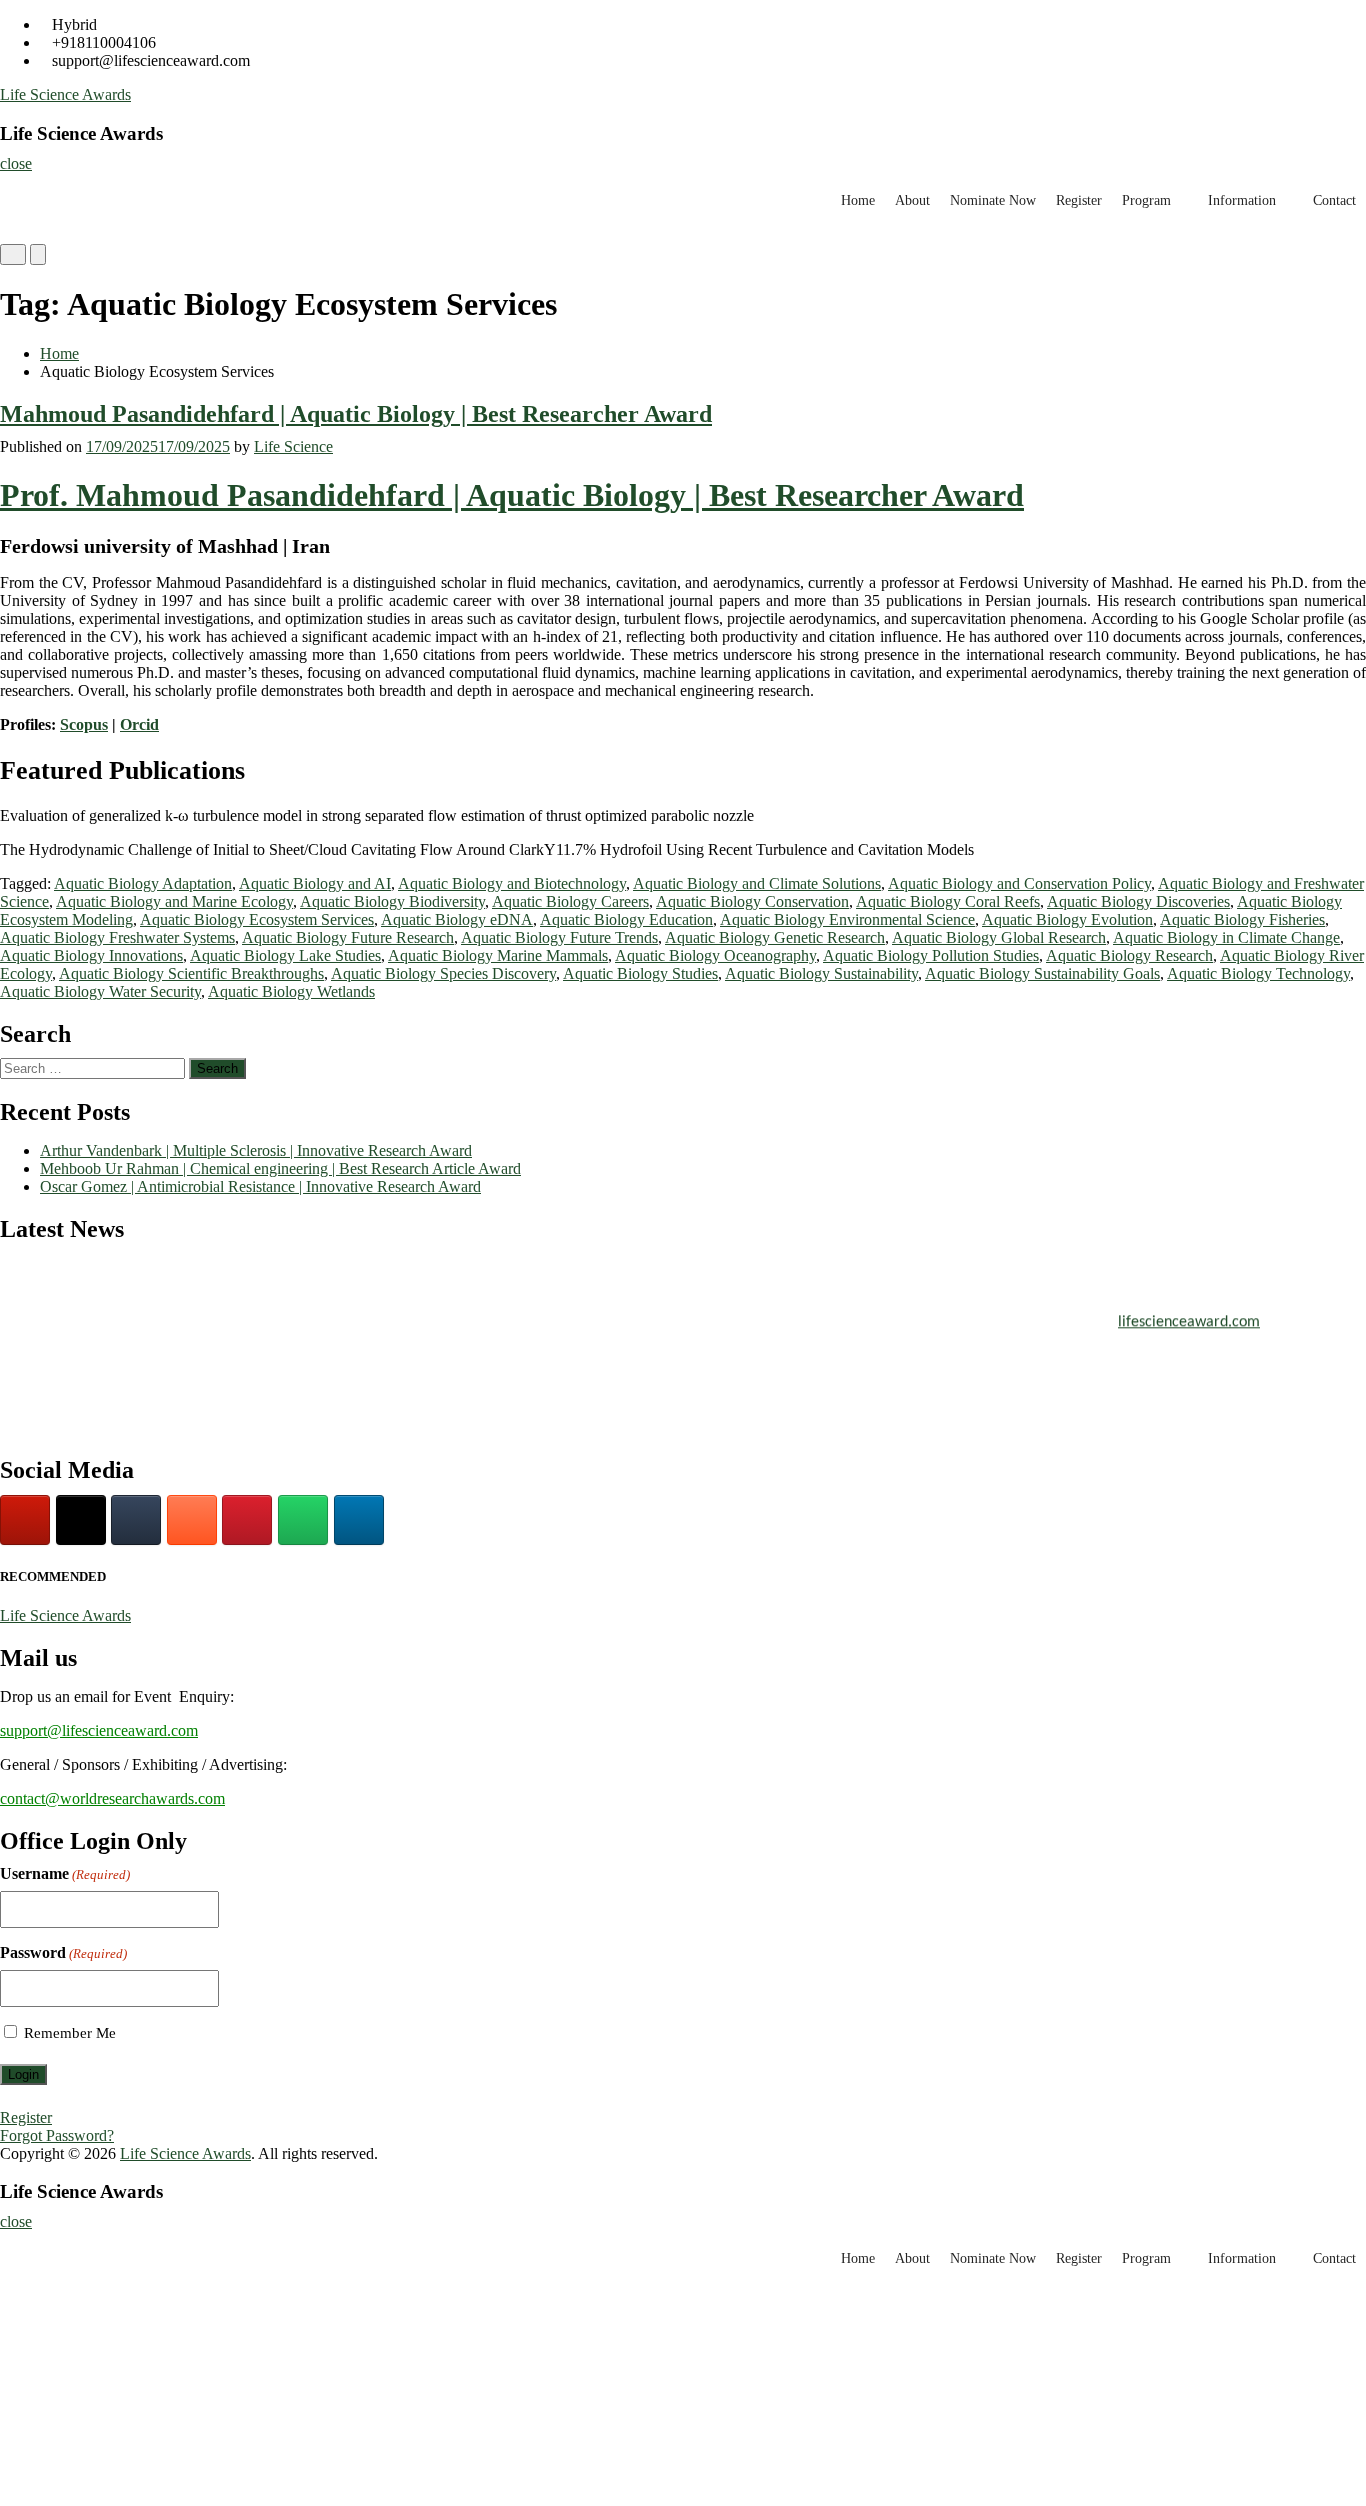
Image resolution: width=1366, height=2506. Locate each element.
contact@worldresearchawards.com (112, 1798)
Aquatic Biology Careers (570, 901)
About (912, 200)
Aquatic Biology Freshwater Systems (117, 937)
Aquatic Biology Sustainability (821, 973)
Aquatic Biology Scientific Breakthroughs (191, 973)
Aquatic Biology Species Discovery (443, 973)
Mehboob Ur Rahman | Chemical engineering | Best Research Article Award (280, 1168)
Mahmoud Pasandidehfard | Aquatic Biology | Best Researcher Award (356, 414)
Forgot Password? (57, 2135)
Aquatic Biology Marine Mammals (498, 955)
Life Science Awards (65, 94)
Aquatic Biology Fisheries (1242, 919)
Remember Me (70, 2033)
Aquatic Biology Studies (640, 973)
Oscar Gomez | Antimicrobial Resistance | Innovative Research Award (260, 1186)
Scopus (84, 724)
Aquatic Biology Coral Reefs (948, 901)
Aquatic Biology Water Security (100, 991)
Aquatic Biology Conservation (752, 901)
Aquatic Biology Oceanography (715, 955)
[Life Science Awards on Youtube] (25, 1520)
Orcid (139, 724)
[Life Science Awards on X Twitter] (81, 1520)
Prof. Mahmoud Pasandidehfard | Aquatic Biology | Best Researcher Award (512, 495)
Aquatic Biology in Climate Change (1226, 937)
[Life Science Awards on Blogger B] (192, 1520)
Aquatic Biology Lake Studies (285, 955)
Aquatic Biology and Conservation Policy (1019, 883)
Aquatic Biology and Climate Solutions (757, 883)
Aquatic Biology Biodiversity (392, 901)
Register (1079, 200)
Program (1146, 200)
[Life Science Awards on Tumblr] (136, 1520)
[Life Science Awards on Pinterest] (247, 1520)
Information (1242, 200)
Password (63, 1952)
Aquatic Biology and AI (315, 883)
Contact (1334, 200)
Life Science (293, 446)
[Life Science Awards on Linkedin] (359, 1520)
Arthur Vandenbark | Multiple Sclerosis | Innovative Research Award (256, 1150)
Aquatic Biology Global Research (999, 937)
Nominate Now (993, 200)
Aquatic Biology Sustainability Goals (1042, 973)
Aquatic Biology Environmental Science (847, 919)
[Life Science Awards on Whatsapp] (303, 1520)
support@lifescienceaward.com (99, 1730)
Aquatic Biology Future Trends (559, 937)
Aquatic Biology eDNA (457, 919)
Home (858, 200)
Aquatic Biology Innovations (91, 955)
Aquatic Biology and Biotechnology (512, 883)
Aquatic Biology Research (1129, 955)
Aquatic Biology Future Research (348, 937)
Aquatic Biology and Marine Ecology (174, 901)
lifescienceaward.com (1189, 1315)
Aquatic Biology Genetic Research (775, 937)
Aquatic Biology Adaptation (143, 883)
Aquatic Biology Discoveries (1138, 901)
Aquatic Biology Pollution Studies (931, 955)
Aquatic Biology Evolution (1067, 919)
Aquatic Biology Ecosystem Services (257, 919)
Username (65, 1873)
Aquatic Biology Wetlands (291, 991)
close (16, 163)
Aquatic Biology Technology (1258, 973)
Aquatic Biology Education (626, 919)
